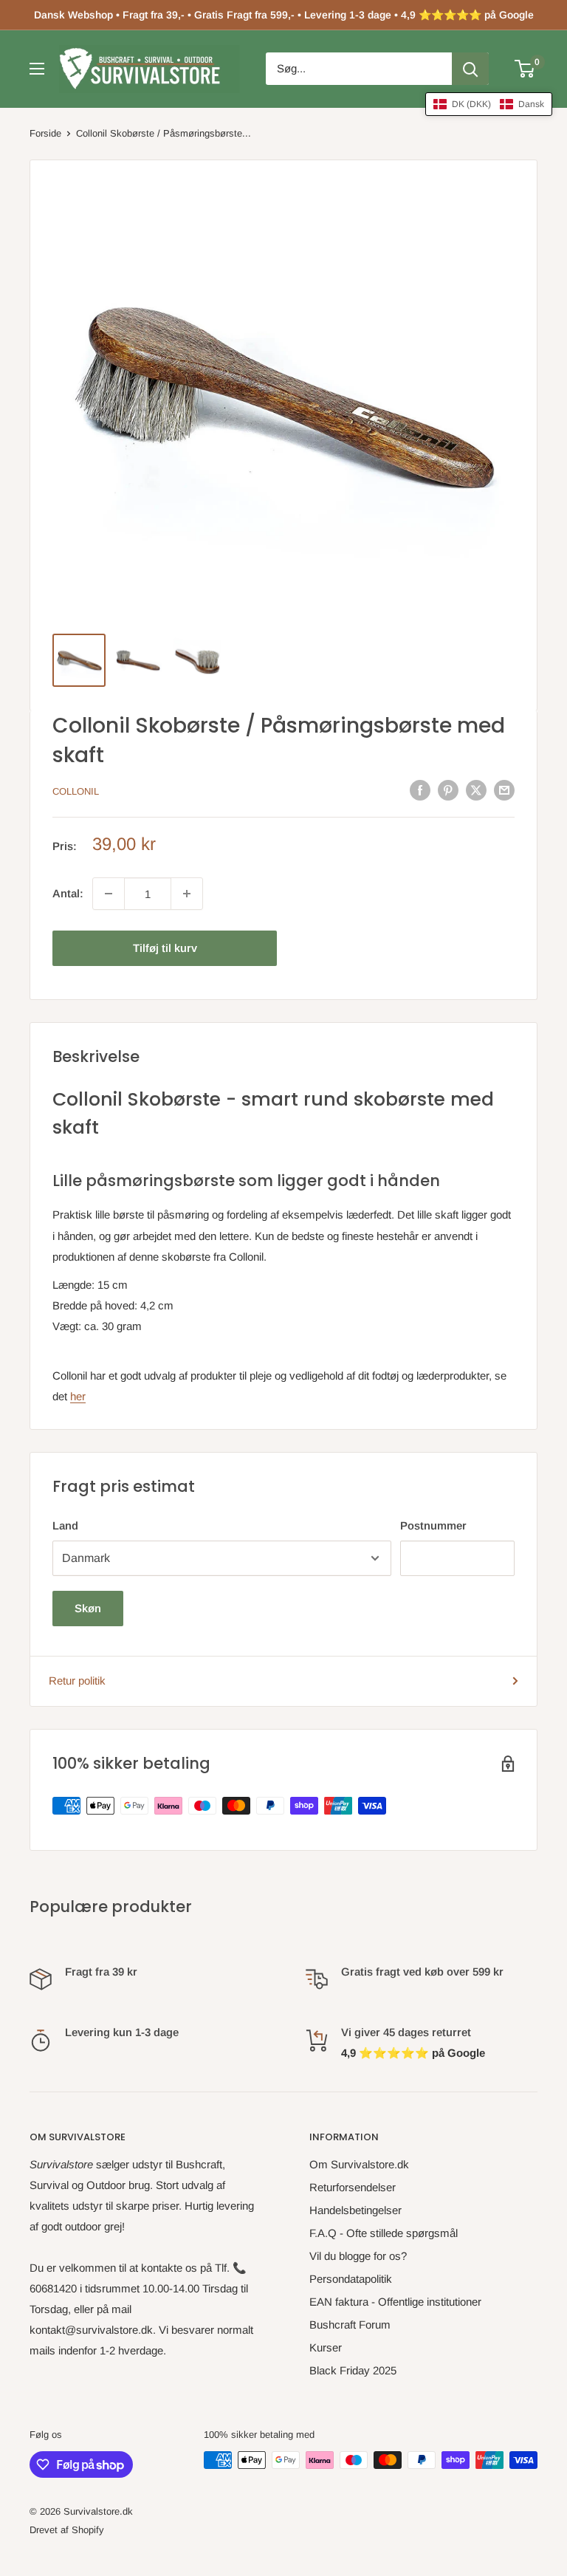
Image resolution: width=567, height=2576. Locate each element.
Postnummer (433, 1525)
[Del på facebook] (420, 790)
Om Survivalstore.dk (359, 2164)
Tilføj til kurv (165, 948)
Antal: (68, 893)
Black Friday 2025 (353, 2370)
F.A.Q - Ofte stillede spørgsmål (384, 2233)
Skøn (88, 1608)
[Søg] (470, 69)
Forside (45, 133)
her (78, 1396)
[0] (525, 69)
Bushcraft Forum (350, 2325)
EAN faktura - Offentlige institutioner (395, 2302)
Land (65, 1525)
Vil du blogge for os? (358, 2256)
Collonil (76, 791)
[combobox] (359, 69)
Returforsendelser (353, 2187)
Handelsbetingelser (355, 2210)
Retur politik (77, 1681)
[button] (489, 104)
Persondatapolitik (351, 2279)
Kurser (326, 2347)
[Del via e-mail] (504, 790)
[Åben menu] (37, 69)
